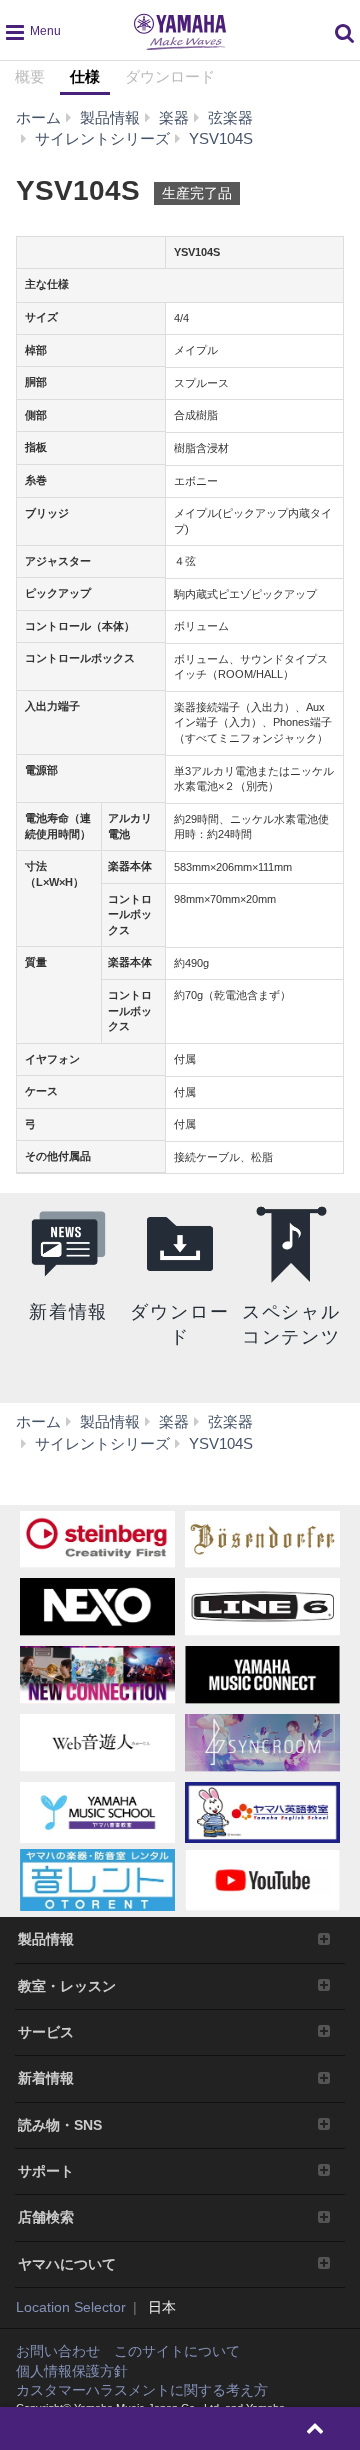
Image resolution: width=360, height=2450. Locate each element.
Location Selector (71, 2307)
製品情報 (46, 1939)
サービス (46, 2032)
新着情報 (46, 2078)
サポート (46, 2171)
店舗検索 (46, 2217)
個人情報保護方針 (72, 2371)
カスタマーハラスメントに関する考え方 (142, 2390)
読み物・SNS (60, 2125)
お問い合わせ (58, 2351)
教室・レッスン (67, 1986)
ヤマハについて (67, 2264)
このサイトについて (177, 2351)
